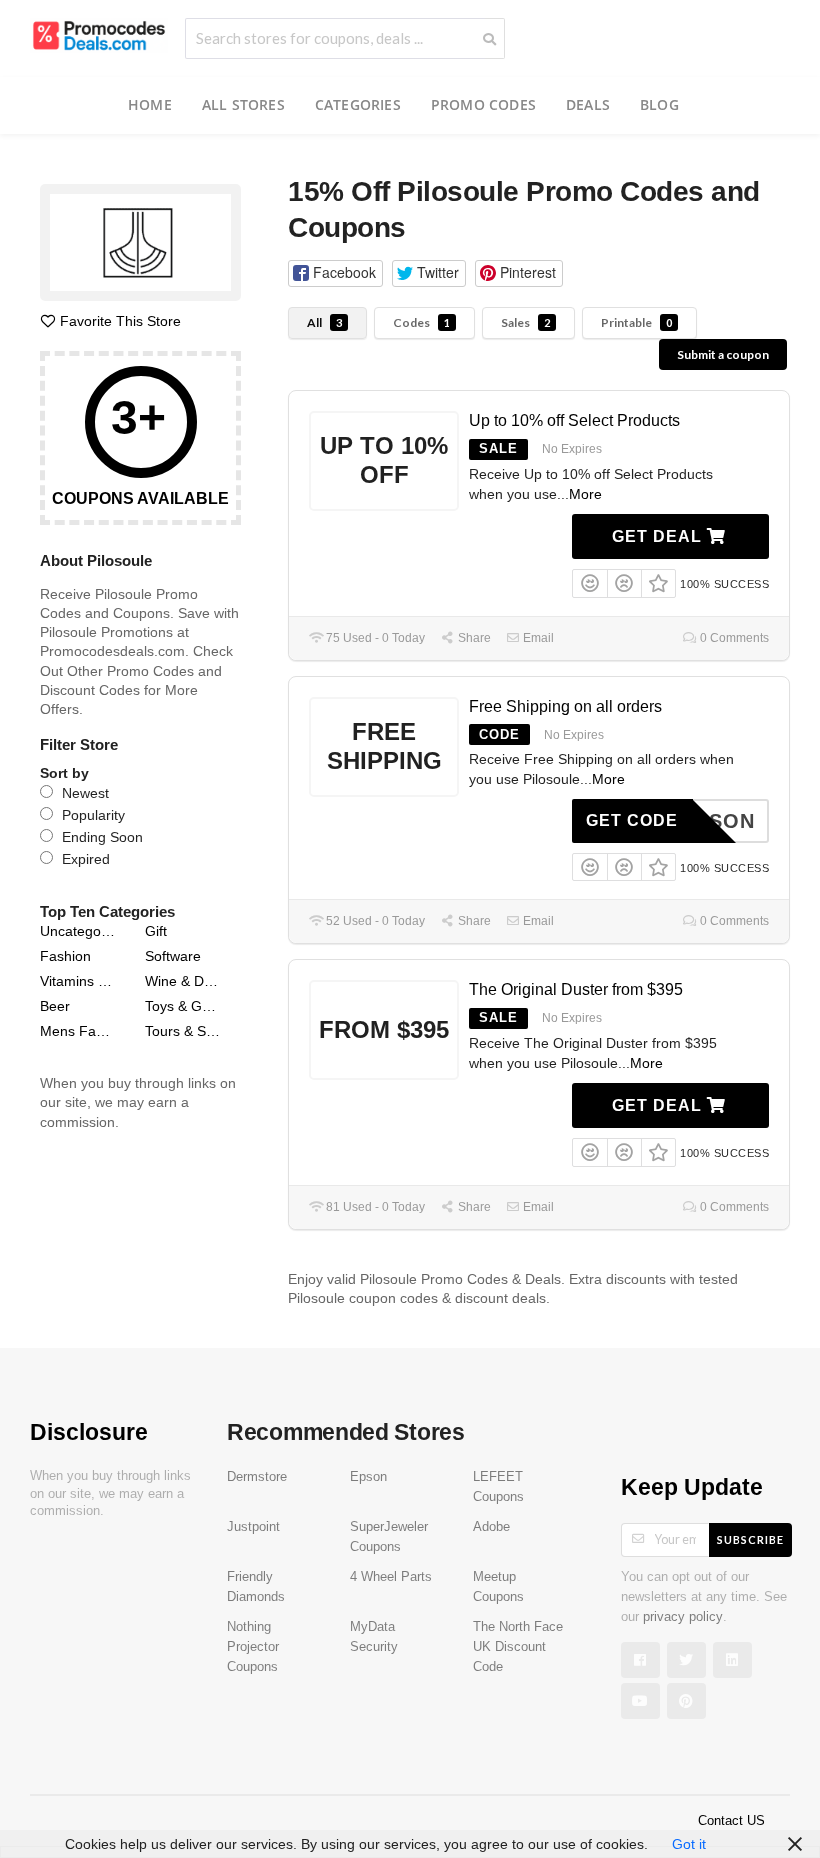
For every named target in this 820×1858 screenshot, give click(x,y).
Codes (421, 322)
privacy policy (683, 1617)
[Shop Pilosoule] (140, 246)
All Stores (243, 104)
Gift (156, 931)
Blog (659, 104)
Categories (358, 104)
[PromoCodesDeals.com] (99, 34)
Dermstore (257, 1477)
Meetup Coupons (498, 1587)
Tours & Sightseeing (183, 1031)
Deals (588, 104)
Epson (368, 1477)
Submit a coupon (723, 354)
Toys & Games (183, 1006)
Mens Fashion (78, 1031)
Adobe (491, 1527)
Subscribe (750, 1539)
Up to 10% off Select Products (574, 420)
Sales (525, 322)
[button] (335, 273)
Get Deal (659, 536)
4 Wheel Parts (391, 1577)
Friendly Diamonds (256, 1587)
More (585, 494)
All (324, 322)
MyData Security (374, 1637)
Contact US (731, 1821)
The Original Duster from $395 (576, 989)
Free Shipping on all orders (565, 706)
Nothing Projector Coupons (253, 1647)
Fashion (65, 956)
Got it (689, 1844)
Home (150, 104)
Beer (55, 1006)
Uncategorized (78, 931)
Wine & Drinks (183, 981)
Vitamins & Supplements (78, 981)
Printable (636, 322)
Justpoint (253, 1527)
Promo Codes (483, 104)
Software (173, 956)
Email (537, 638)
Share (472, 638)
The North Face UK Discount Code (518, 1647)
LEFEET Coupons (498, 1487)
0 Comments (733, 638)
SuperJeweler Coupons (389, 1537)
